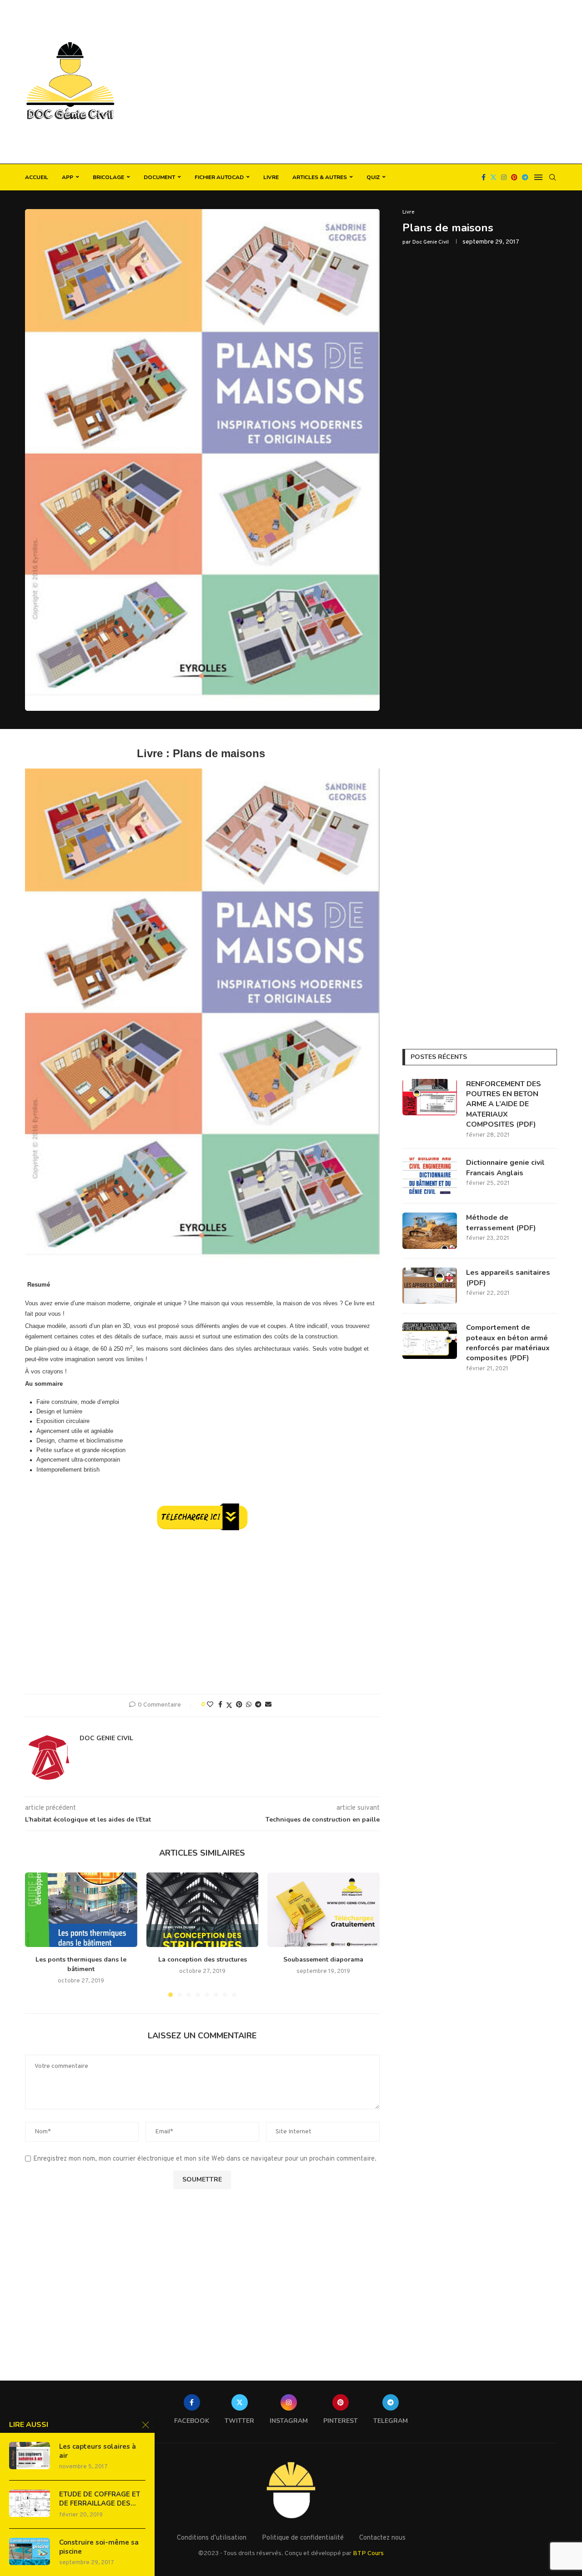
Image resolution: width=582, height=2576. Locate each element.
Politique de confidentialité (303, 2538)
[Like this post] (210, 1705)
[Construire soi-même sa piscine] (30, 2551)
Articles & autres (320, 177)
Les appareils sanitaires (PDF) (508, 1278)
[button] (37, 1934)
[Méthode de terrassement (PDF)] (430, 1231)
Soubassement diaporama (324, 1959)
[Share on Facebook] (220, 1705)
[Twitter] (493, 177)
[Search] (552, 177)
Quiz (373, 177)
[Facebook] (484, 177)
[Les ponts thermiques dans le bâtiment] (81, 1910)
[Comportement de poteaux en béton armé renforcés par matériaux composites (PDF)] (430, 1341)
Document (159, 177)
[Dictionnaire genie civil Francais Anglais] (430, 1176)
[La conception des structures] (203, 1910)
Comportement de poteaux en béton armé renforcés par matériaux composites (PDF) (508, 1343)
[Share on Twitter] (229, 1705)
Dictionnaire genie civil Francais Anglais (505, 1168)
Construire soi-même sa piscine (99, 2547)
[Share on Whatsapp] (249, 1705)
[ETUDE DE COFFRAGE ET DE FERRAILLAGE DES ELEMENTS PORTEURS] (30, 2503)
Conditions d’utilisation (212, 2538)
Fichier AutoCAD (219, 177)
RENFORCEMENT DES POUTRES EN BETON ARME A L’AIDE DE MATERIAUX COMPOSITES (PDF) (504, 1104)
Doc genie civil (431, 242)
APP (68, 177)
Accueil (37, 177)
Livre (271, 177)
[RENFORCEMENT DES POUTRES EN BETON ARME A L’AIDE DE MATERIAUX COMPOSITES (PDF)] (430, 1097)
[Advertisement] (382, 82)
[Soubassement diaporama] (324, 1910)
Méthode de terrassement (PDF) (501, 1223)
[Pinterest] (514, 177)
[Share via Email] (268, 1705)
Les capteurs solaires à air (98, 2451)
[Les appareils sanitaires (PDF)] (430, 1286)
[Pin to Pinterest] (239, 1705)
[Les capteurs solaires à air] (30, 2456)
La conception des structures (202, 1959)
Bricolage (108, 177)
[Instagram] (504, 177)
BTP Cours (368, 2554)
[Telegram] (525, 177)
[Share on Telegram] (258, 1705)
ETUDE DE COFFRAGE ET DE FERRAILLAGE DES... (100, 2499)
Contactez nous (382, 2538)
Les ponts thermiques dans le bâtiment (81, 1964)
